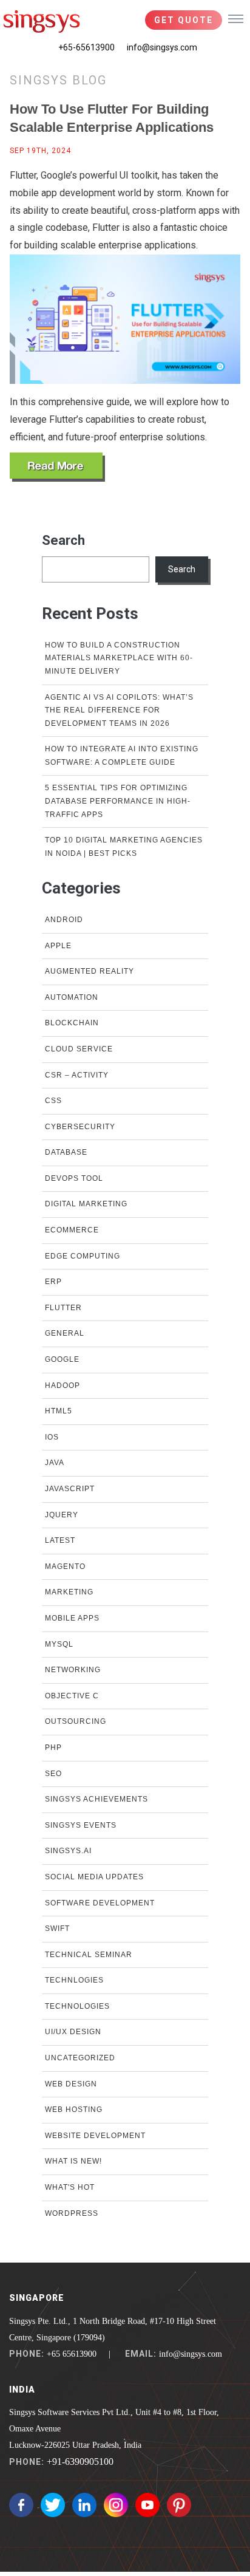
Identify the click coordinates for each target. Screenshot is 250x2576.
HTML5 (59, 1411)
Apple (58, 946)
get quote (184, 20)
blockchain (72, 1023)
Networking (73, 1670)
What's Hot (70, 2187)
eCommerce (72, 1230)
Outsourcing (76, 1721)
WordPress (72, 2213)
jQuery (62, 1515)
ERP (53, 1282)
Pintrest (179, 2505)
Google (62, 1359)
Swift (57, 1929)
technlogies (74, 1980)
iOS (52, 1437)
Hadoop (62, 1385)
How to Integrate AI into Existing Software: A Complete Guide (122, 756)
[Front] (42, 21)
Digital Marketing (86, 1204)
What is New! (73, 2161)
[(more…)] (57, 467)
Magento (65, 1566)
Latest (60, 1540)
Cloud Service (79, 1049)
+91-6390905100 (80, 2462)
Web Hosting (74, 2110)
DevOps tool (74, 1178)
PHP (53, 1748)
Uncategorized (80, 2058)
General (65, 1333)
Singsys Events (81, 1825)
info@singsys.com (162, 47)
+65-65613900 (86, 47)
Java (55, 1463)
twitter (53, 2505)
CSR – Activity (77, 1075)
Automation (72, 997)
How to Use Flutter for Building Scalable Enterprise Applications (112, 118)
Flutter (63, 1308)
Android (64, 920)
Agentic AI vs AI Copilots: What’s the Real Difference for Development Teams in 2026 (119, 710)
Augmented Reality (90, 971)
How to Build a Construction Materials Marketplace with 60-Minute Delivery (119, 658)
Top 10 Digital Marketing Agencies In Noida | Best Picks (124, 847)
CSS (53, 1101)
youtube (147, 2505)
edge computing (83, 1256)
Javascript (70, 1489)
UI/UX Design (73, 2032)
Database (66, 1152)
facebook (21, 2505)
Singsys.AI (68, 1851)
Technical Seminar (89, 1955)
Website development (95, 2136)
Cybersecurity (80, 1127)
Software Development (100, 1903)
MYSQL (59, 1644)
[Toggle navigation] (236, 18)
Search (63, 540)
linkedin (84, 2505)
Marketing (69, 1592)
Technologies (77, 2006)
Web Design (71, 2084)
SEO (53, 1774)
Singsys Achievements (96, 1799)
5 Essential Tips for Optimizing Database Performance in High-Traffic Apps (118, 801)
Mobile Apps (72, 1618)
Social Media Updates (94, 1877)
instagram (116, 2505)
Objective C (72, 1696)
